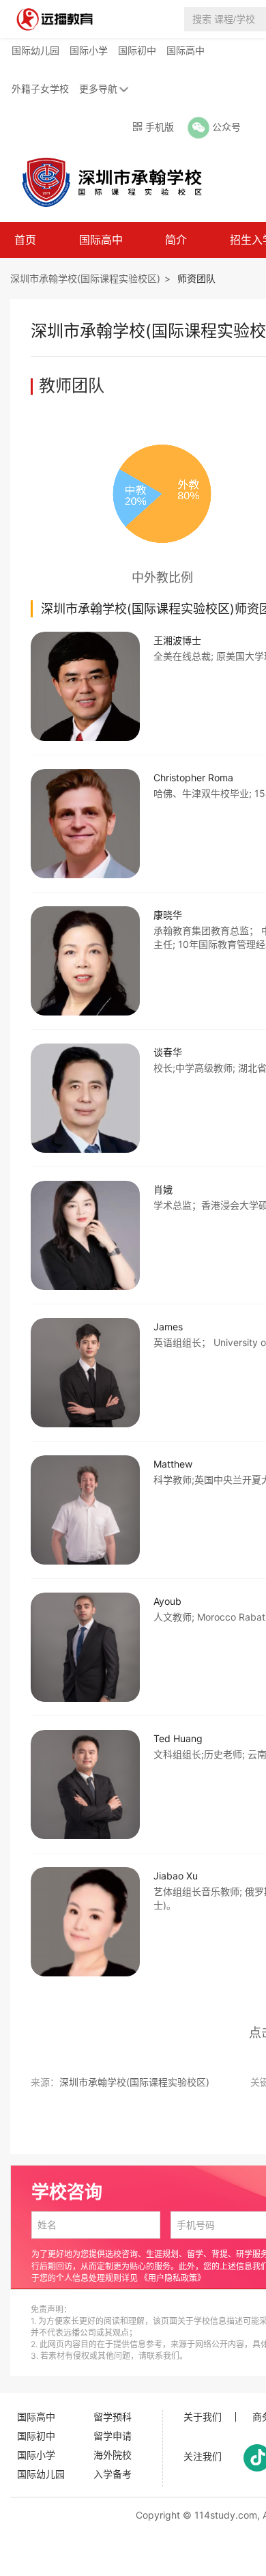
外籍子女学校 (40, 88)
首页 (25, 240)
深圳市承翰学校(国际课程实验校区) (85, 278)
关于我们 (203, 2417)
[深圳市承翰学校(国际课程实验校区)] (105, 182)
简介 (176, 240)
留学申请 (113, 2436)
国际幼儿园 (35, 50)
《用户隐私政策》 (173, 2278)
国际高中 (186, 50)
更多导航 (98, 88)
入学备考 (113, 2474)
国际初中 (137, 50)
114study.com (226, 2515)
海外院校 (113, 2455)
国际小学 (89, 50)
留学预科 (113, 2417)
